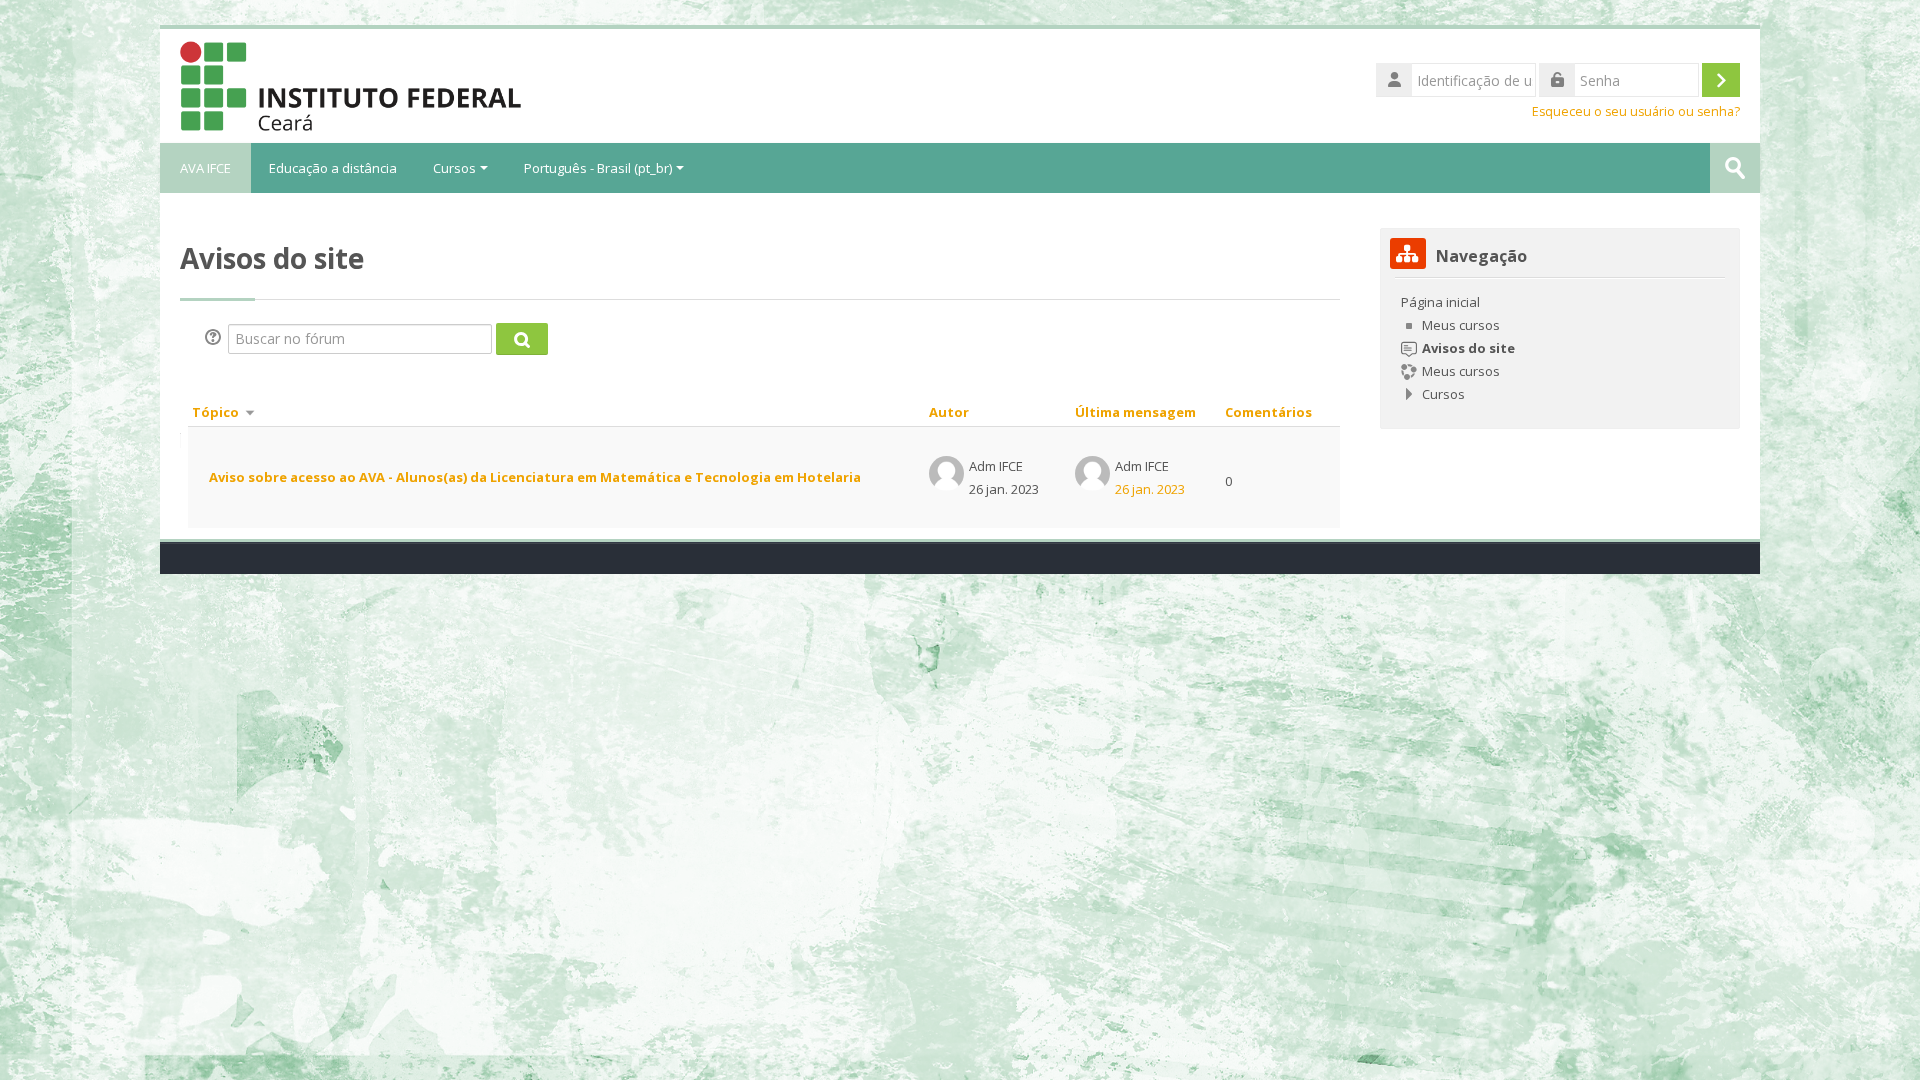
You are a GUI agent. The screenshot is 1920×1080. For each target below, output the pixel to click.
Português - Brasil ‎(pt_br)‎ (598, 168)
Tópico (215, 412)
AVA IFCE (205, 168)
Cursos (454, 168)
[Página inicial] (350, 84)
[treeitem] (1560, 348)
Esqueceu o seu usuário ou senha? (1636, 111)
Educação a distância (333, 168)
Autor (949, 412)
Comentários (1268, 412)
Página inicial (1440, 302)
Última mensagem (1135, 412)
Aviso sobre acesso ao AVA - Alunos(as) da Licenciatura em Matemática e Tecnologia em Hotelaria (535, 477)
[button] (216, 339)
